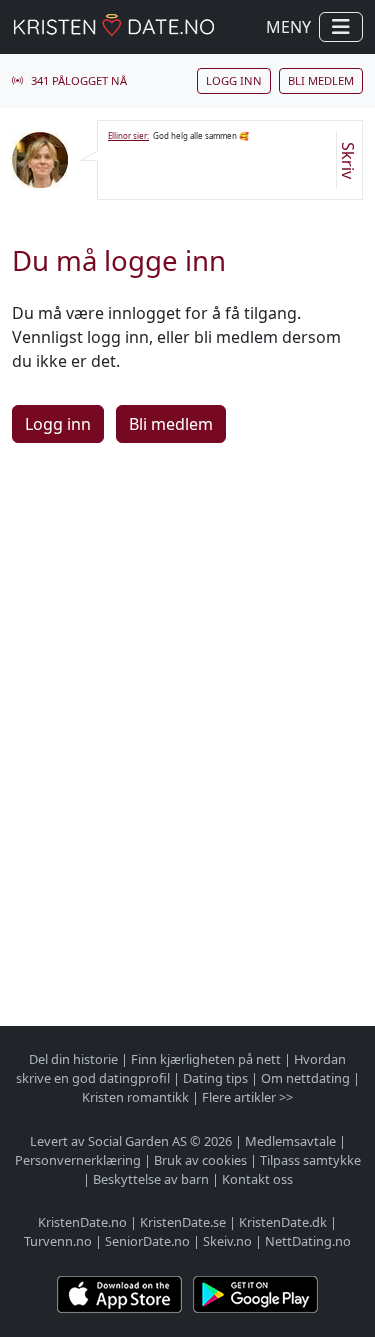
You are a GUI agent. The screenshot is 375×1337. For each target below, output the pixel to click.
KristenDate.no (82, 1222)
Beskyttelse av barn (151, 1179)
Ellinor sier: (128, 135)
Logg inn (234, 80)
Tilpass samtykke (310, 1160)
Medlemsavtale (290, 1141)
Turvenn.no (58, 1241)
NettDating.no (308, 1241)
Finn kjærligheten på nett (206, 1059)
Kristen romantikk (135, 1097)
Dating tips (215, 1078)
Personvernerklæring (78, 1160)
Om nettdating (305, 1078)
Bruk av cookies (200, 1160)
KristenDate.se (183, 1222)
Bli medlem (321, 80)
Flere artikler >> (247, 1097)
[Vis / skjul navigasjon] (341, 27)
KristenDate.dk (283, 1222)
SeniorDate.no (147, 1241)
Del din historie (73, 1059)
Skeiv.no (227, 1241)
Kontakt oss (257, 1179)
